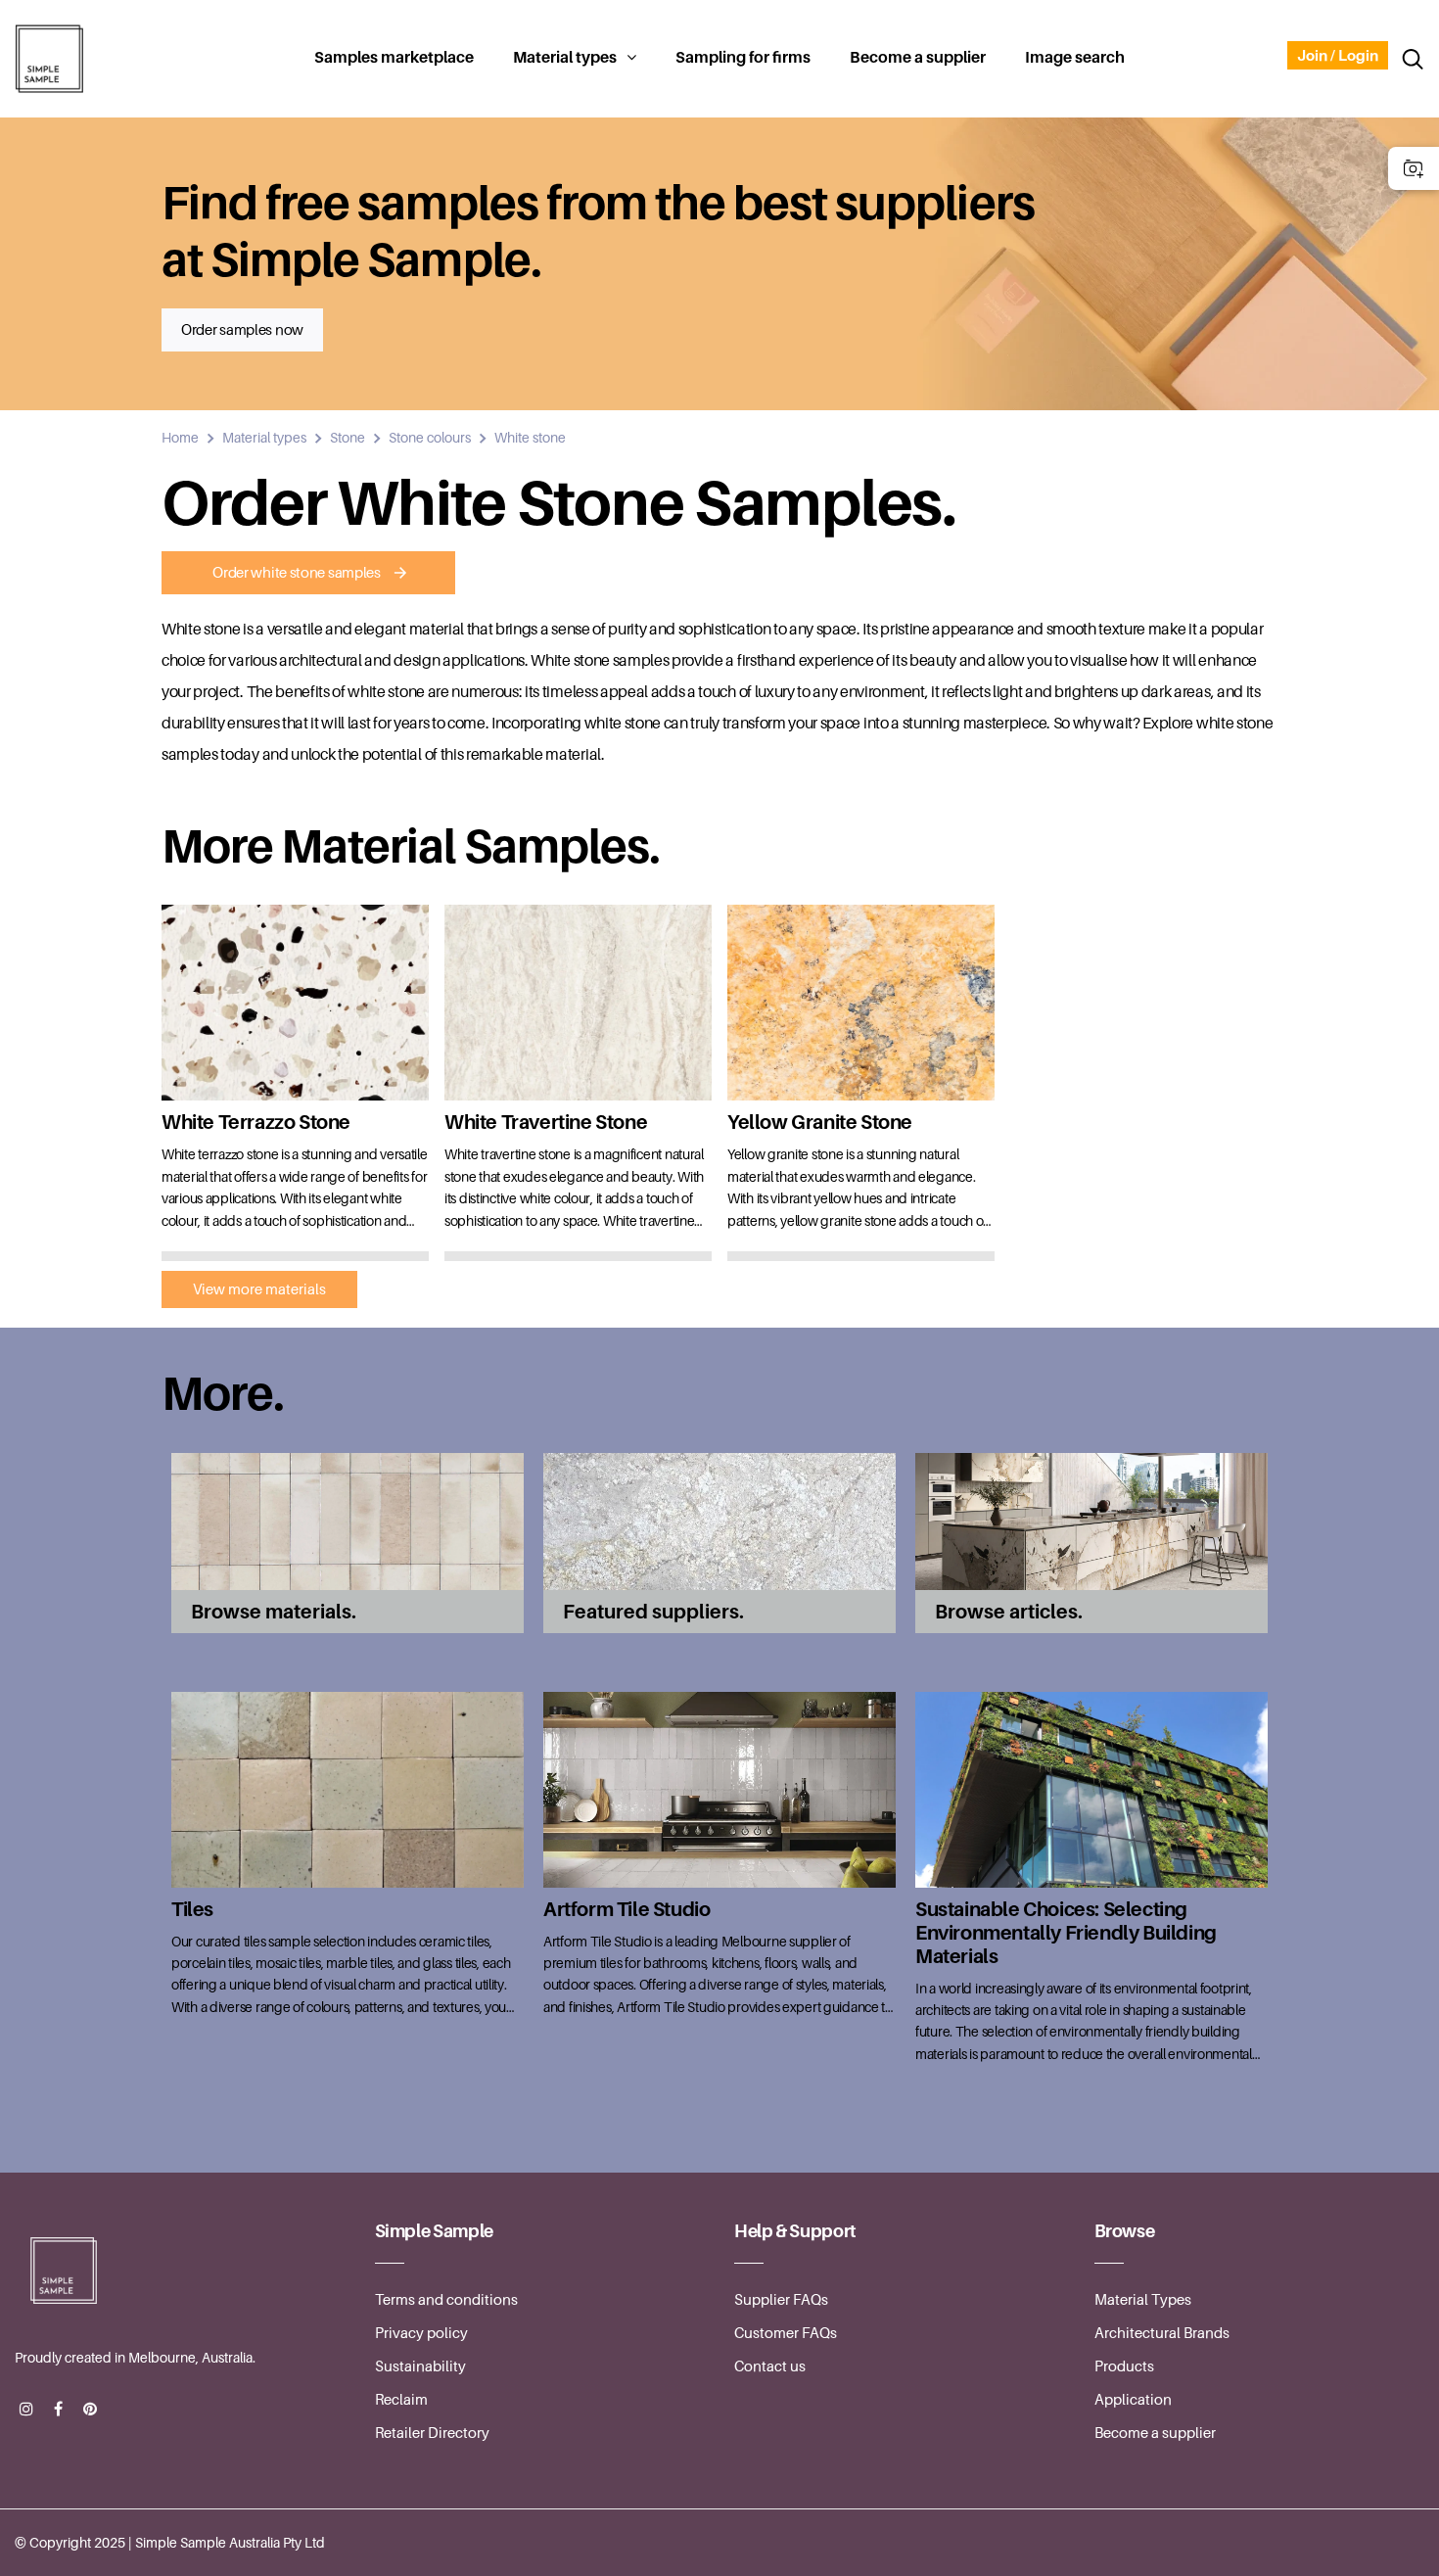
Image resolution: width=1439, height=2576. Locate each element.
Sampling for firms (743, 58)
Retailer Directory (432, 2433)
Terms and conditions (446, 2300)
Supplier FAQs (781, 2300)
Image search (1075, 58)
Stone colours (430, 438)
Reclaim (401, 2400)
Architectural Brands (1162, 2333)
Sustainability (420, 2366)
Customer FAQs (786, 2333)
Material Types (1143, 2300)
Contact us (770, 2366)
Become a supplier (918, 58)
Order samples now (242, 330)
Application (1133, 2400)
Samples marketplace (394, 58)
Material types (565, 58)
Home (180, 438)
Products (1124, 2366)
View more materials (259, 1289)
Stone (348, 438)
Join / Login (1338, 55)
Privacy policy (421, 2333)
